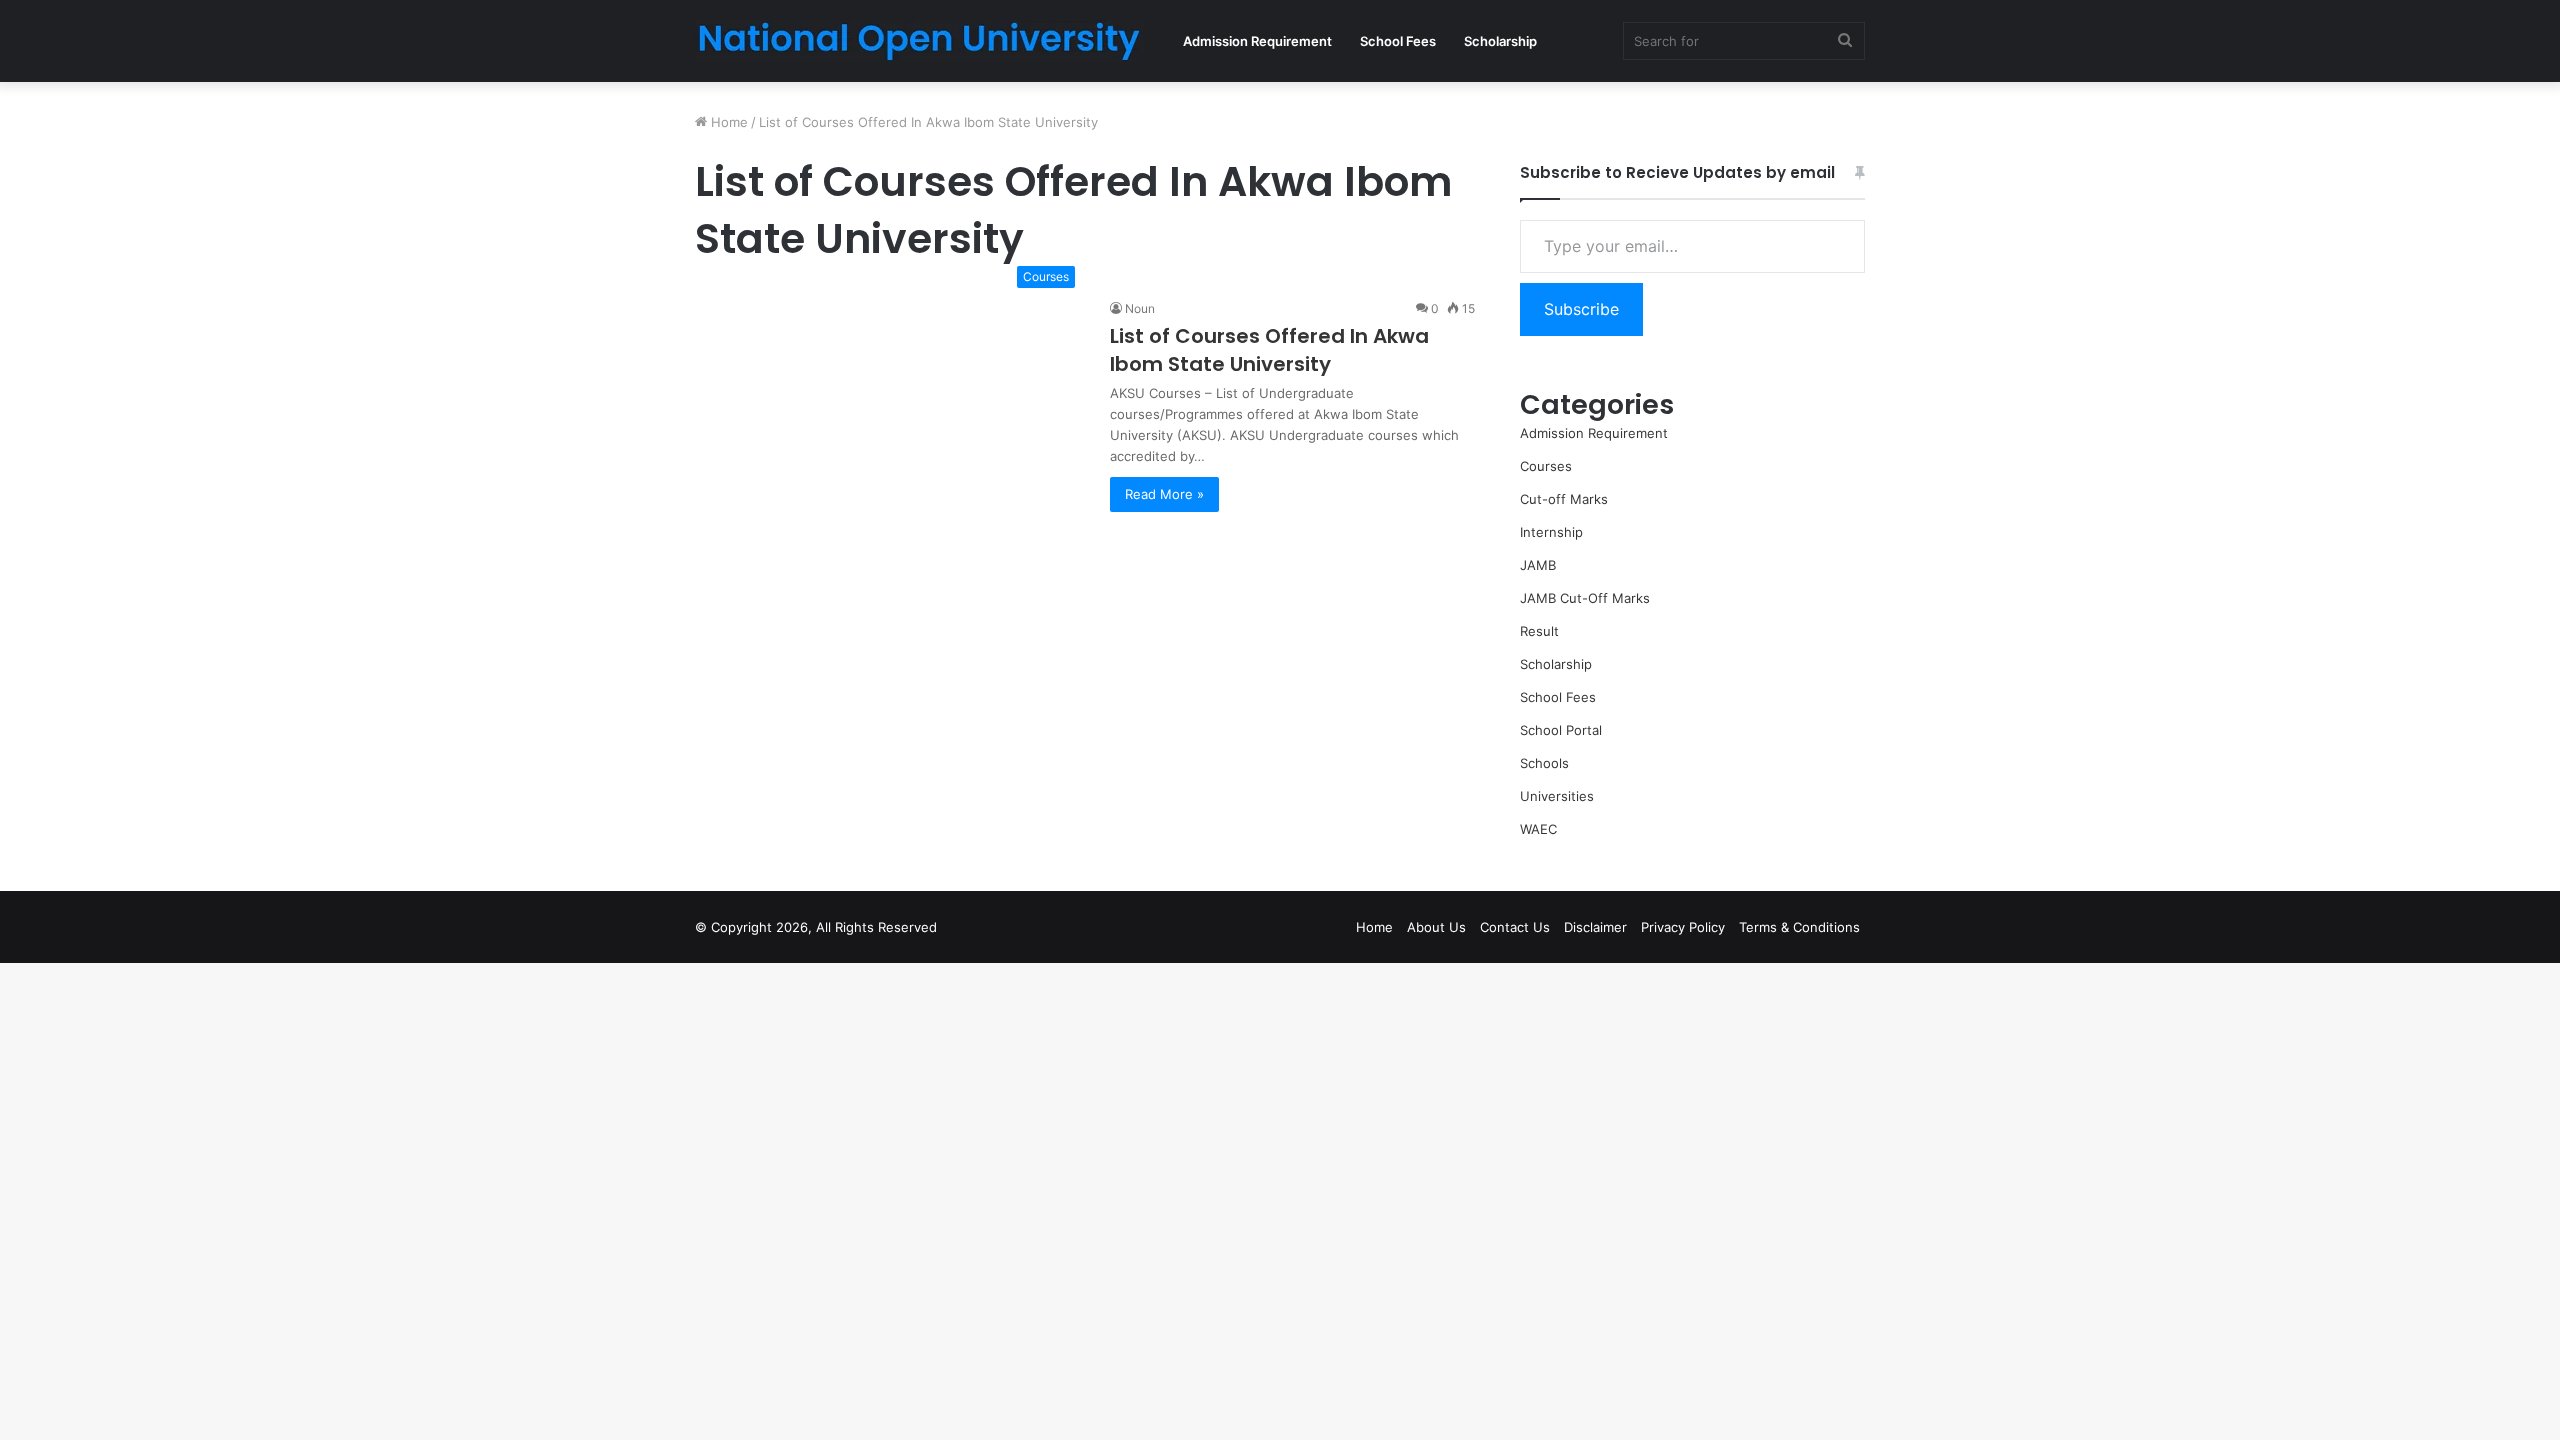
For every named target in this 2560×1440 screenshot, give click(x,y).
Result (1539, 631)
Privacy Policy (1683, 927)
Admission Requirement (1257, 41)
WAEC (1538, 829)
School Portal (1561, 730)
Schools (1544, 763)
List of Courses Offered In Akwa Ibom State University (1269, 350)
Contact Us (1515, 927)
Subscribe (1581, 309)
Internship (1551, 532)
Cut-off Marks (1564, 499)
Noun (1140, 308)
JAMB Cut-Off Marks (1585, 598)
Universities (1557, 796)
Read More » (1164, 494)
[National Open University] (919, 41)
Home (727, 122)
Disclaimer (1595, 927)
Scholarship (1500, 41)
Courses (1546, 466)
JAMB (1538, 565)
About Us (1436, 927)
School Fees (1398, 41)
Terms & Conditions (1799, 927)
